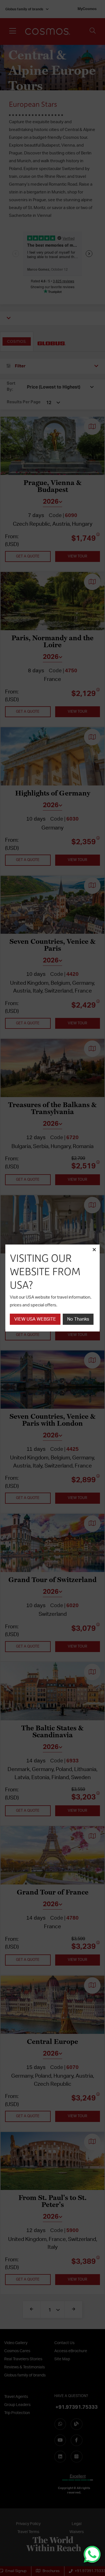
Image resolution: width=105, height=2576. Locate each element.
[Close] (94, 1250)
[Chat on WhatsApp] (92, 2554)
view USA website (35, 1319)
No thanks (78, 1319)
